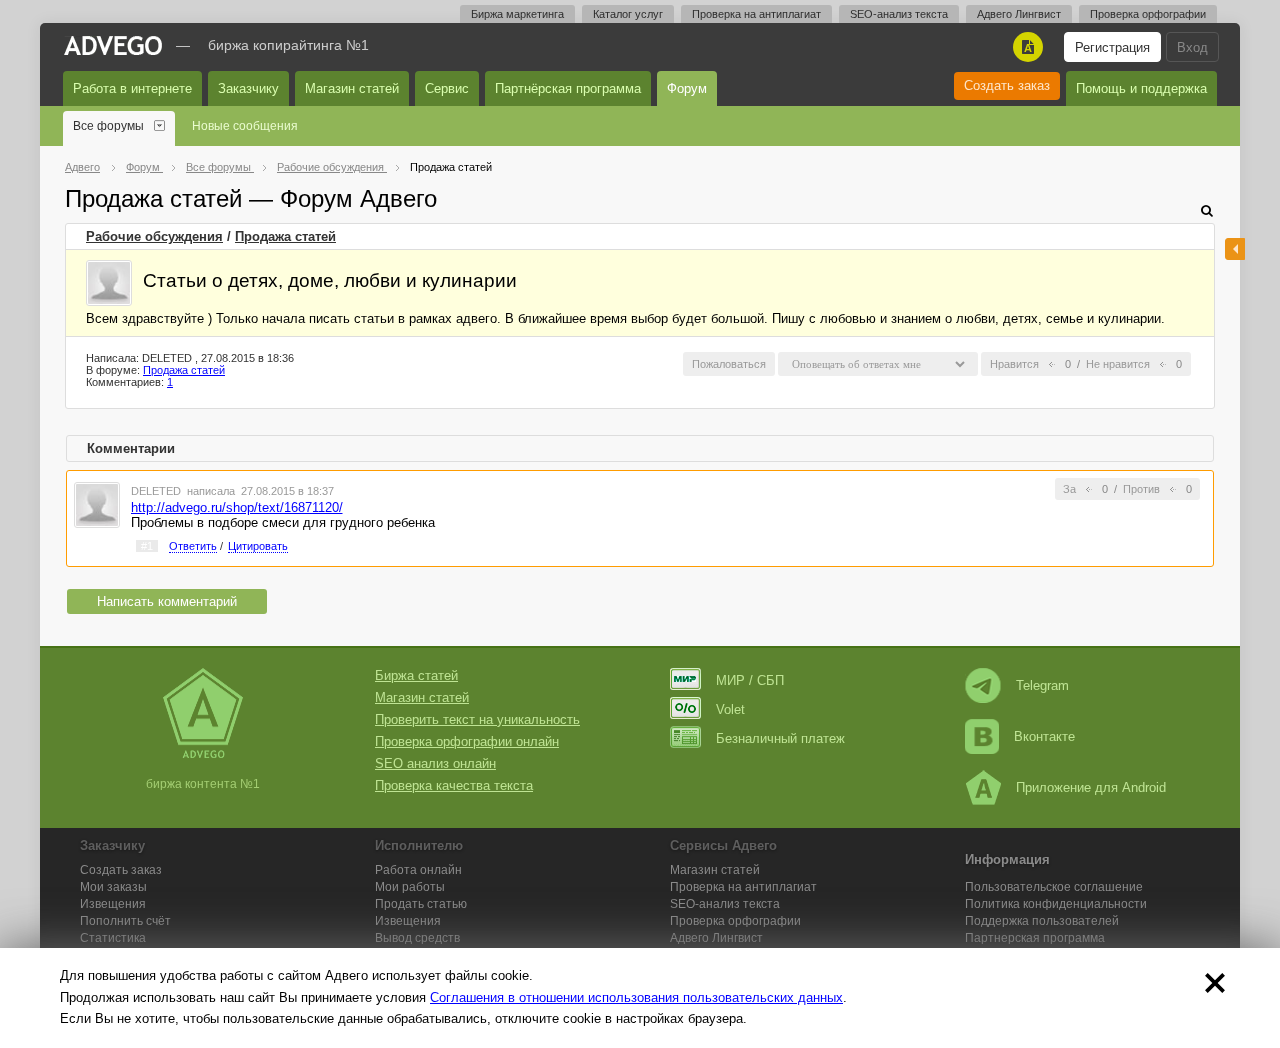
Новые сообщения (245, 126)
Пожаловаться (729, 364)
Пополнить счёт (125, 921)
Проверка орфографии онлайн (467, 741)
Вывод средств (417, 938)
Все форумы (108, 126)
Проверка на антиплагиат (756, 14)
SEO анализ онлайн (435, 763)
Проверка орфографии (1148, 14)
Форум (687, 88)
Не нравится (1118, 364)
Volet (730, 709)
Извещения (113, 904)
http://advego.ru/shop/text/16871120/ (237, 507)
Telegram (1042, 685)
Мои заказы (113, 887)
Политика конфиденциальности (1056, 904)
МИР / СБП (750, 680)
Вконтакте (1044, 736)
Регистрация (1112, 47)
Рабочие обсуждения (154, 236)
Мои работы (410, 887)
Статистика (113, 938)
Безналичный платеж (780, 738)
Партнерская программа (1035, 938)
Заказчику (248, 88)
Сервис (447, 88)
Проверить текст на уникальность (477, 719)
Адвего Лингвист (1019, 14)
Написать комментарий (167, 601)
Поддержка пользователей (1042, 921)
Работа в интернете (132, 88)
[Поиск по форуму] (1207, 210)
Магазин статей (352, 88)
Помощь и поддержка (1141, 88)
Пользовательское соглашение (1054, 887)
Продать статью (421, 904)
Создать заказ (1007, 85)
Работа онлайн (418, 870)
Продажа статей (285, 236)
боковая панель (1235, 249)
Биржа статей (416, 675)
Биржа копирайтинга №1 (288, 45)
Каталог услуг (628, 14)
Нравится (1014, 364)
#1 (147, 546)
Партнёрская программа (568, 88)
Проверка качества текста (454, 785)
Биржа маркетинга (517, 14)
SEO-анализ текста (899, 14)
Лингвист (716, 938)
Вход (1192, 47)
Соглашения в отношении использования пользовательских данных (636, 997)
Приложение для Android (1091, 787)
